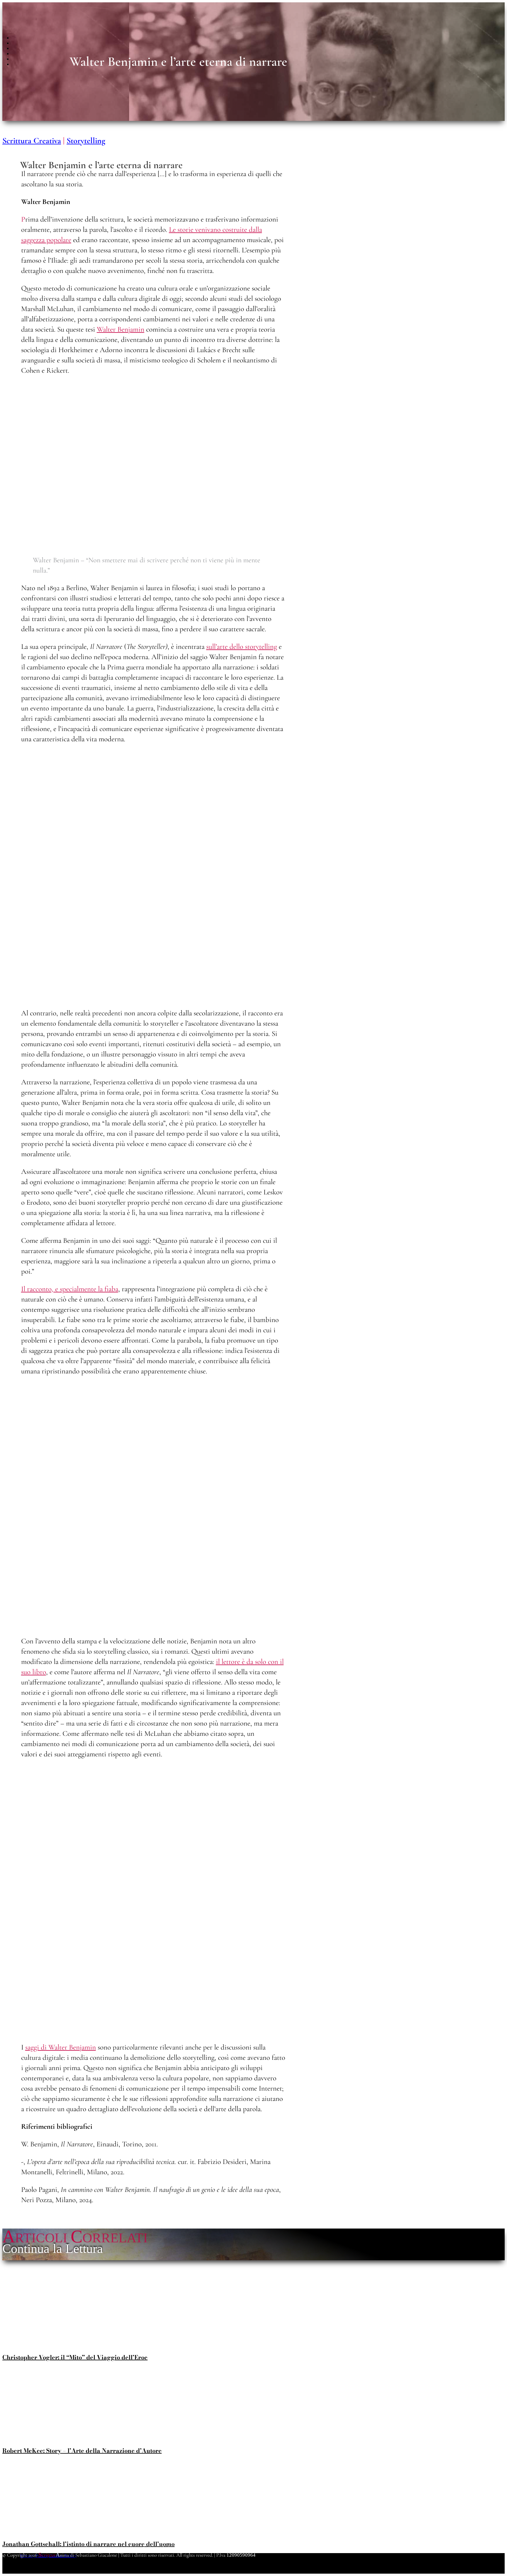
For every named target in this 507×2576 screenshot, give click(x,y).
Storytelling (86, 141)
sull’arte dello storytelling (242, 646)
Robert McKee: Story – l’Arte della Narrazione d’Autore (82, 2451)
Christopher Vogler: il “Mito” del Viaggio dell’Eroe (75, 2357)
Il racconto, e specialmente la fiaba (70, 1289)
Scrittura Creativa (32, 141)
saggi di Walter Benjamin (61, 2047)
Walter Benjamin (121, 329)
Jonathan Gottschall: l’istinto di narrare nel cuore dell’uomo (88, 2544)
